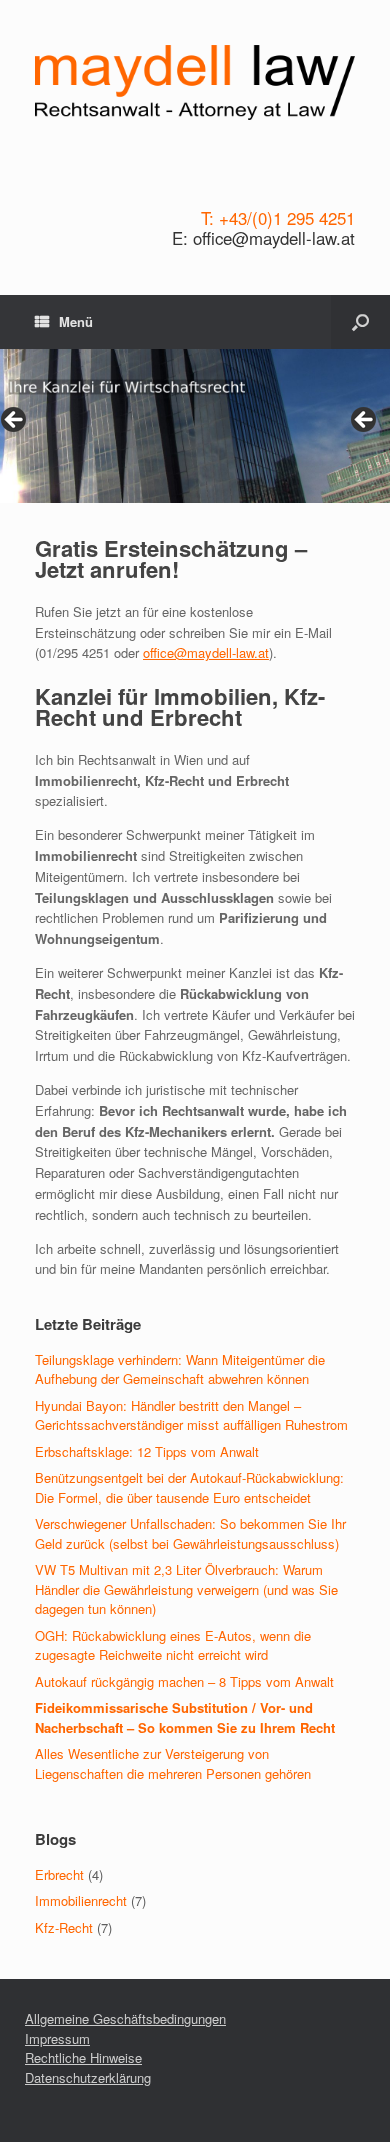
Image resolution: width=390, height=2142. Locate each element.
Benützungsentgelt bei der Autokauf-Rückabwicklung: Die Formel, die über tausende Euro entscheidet (189, 1487)
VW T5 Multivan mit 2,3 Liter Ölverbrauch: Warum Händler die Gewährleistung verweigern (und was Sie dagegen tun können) (186, 1589)
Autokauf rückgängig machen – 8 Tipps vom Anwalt (184, 1681)
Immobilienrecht (81, 1900)
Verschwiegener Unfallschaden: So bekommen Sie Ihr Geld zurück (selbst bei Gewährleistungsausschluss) (190, 1533)
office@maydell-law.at (206, 652)
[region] (195, 426)
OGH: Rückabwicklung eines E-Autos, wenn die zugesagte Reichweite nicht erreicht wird (173, 1645)
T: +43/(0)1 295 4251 (278, 218)
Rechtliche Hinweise (83, 2057)
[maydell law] (195, 82)
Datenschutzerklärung (88, 2077)
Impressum (57, 2038)
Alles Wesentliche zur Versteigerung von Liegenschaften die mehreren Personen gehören (173, 1763)
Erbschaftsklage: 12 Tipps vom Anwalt (147, 1451)
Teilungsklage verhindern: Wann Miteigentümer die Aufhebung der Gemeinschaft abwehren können (180, 1369)
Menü (76, 321)
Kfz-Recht (64, 1927)
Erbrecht (59, 1874)
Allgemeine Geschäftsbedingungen (125, 2018)
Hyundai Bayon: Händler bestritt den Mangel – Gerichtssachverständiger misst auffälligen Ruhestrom (191, 1415)
